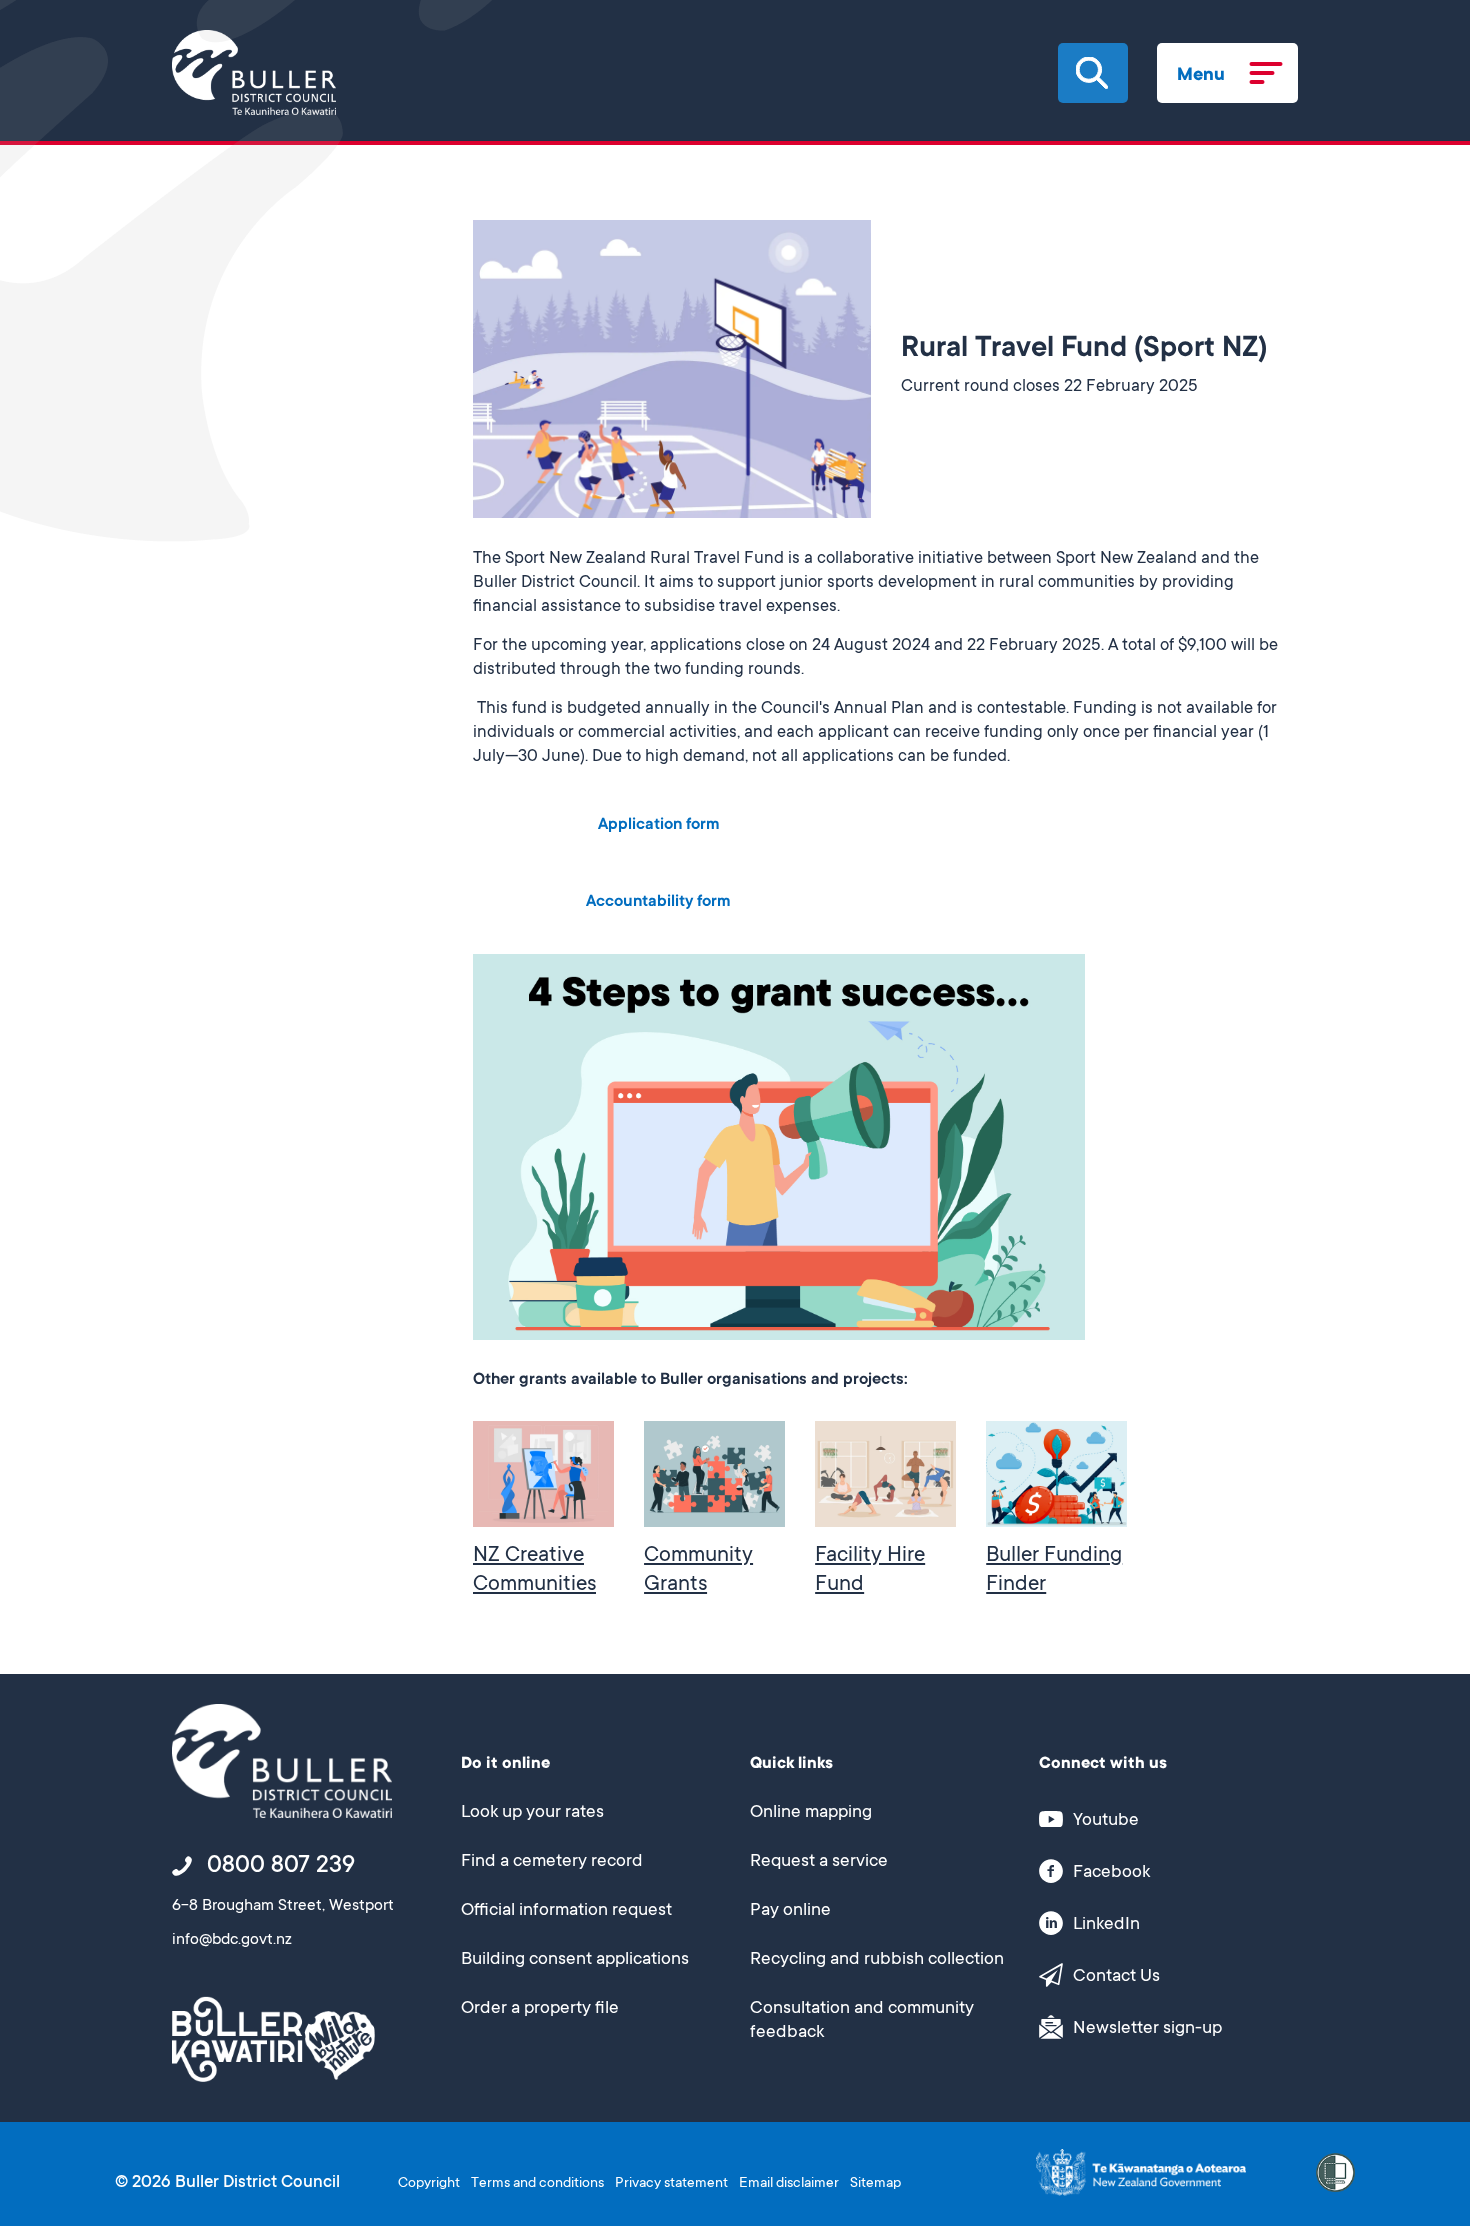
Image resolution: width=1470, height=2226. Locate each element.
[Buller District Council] (254, 72)
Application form (658, 825)
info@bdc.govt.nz (232, 1941)
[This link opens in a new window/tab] (1141, 2173)
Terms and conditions (537, 2184)
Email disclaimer (789, 2184)
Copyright (429, 2184)
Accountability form (658, 902)
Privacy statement (671, 2184)
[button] (1092, 73)
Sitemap (875, 2184)
